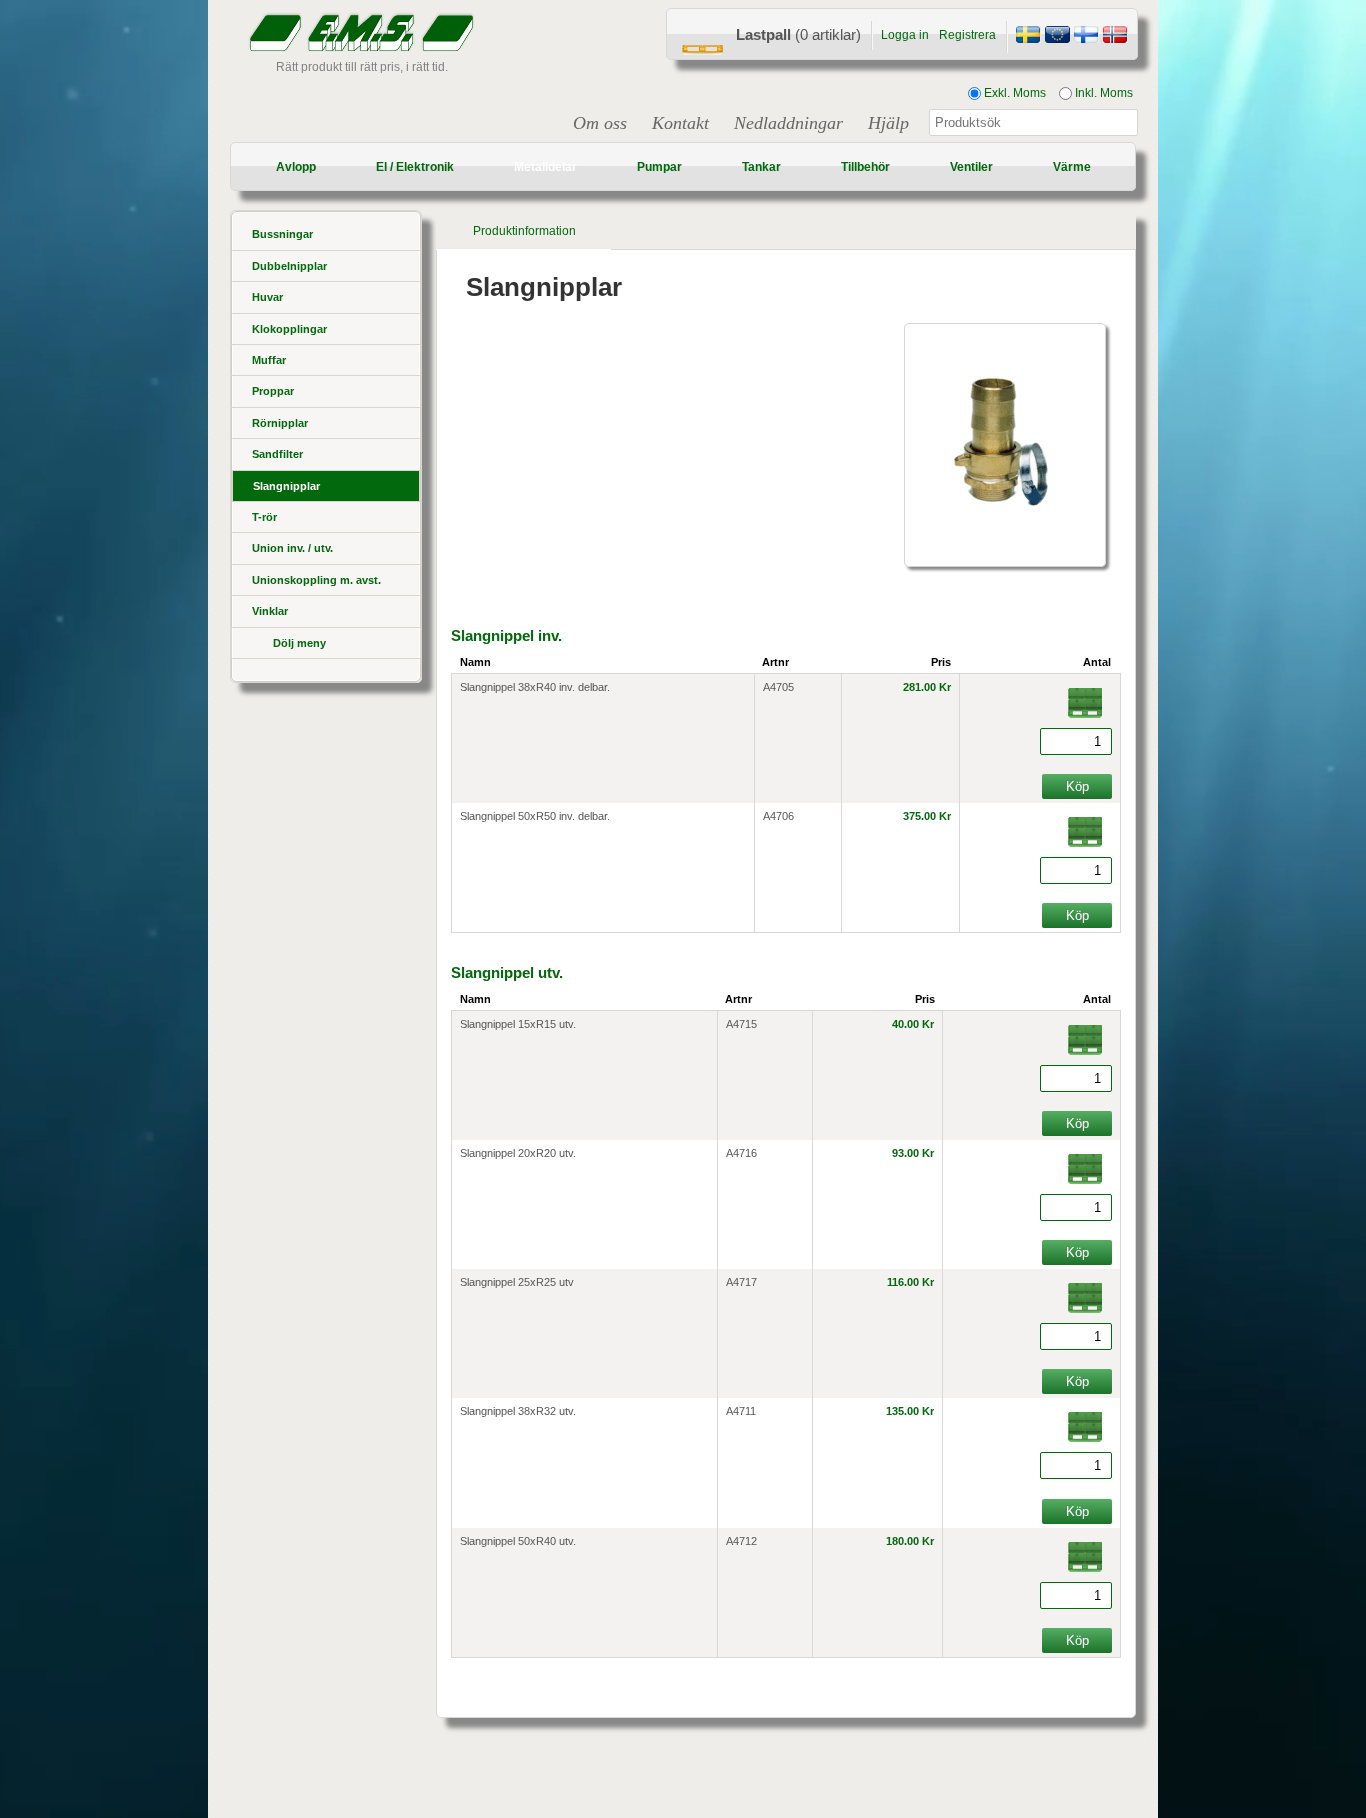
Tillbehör (865, 167)
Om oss (600, 123)
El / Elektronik (415, 167)
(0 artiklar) (798, 34)
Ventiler (971, 167)
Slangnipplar (286, 486)
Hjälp (888, 123)
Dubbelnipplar (289, 266)
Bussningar (282, 234)
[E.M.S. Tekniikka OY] (1086, 37)
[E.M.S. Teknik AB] (1028, 37)
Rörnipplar (280, 423)
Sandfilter (277, 454)
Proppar (273, 391)
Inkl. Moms (1102, 93)
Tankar (761, 167)
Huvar (267, 297)
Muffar (269, 360)
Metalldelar (545, 167)
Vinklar (270, 611)
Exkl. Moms (1013, 93)
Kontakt (680, 123)
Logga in (905, 35)
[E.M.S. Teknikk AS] (1115, 37)
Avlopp (296, 167)
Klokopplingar (289, 329)
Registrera (967, 35)
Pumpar (659, 167)
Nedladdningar (788, 123)
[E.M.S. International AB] (1057, 37)
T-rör (264, 517)
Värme (1072, 167)
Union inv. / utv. (292, 548)
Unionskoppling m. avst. (316, 580)
